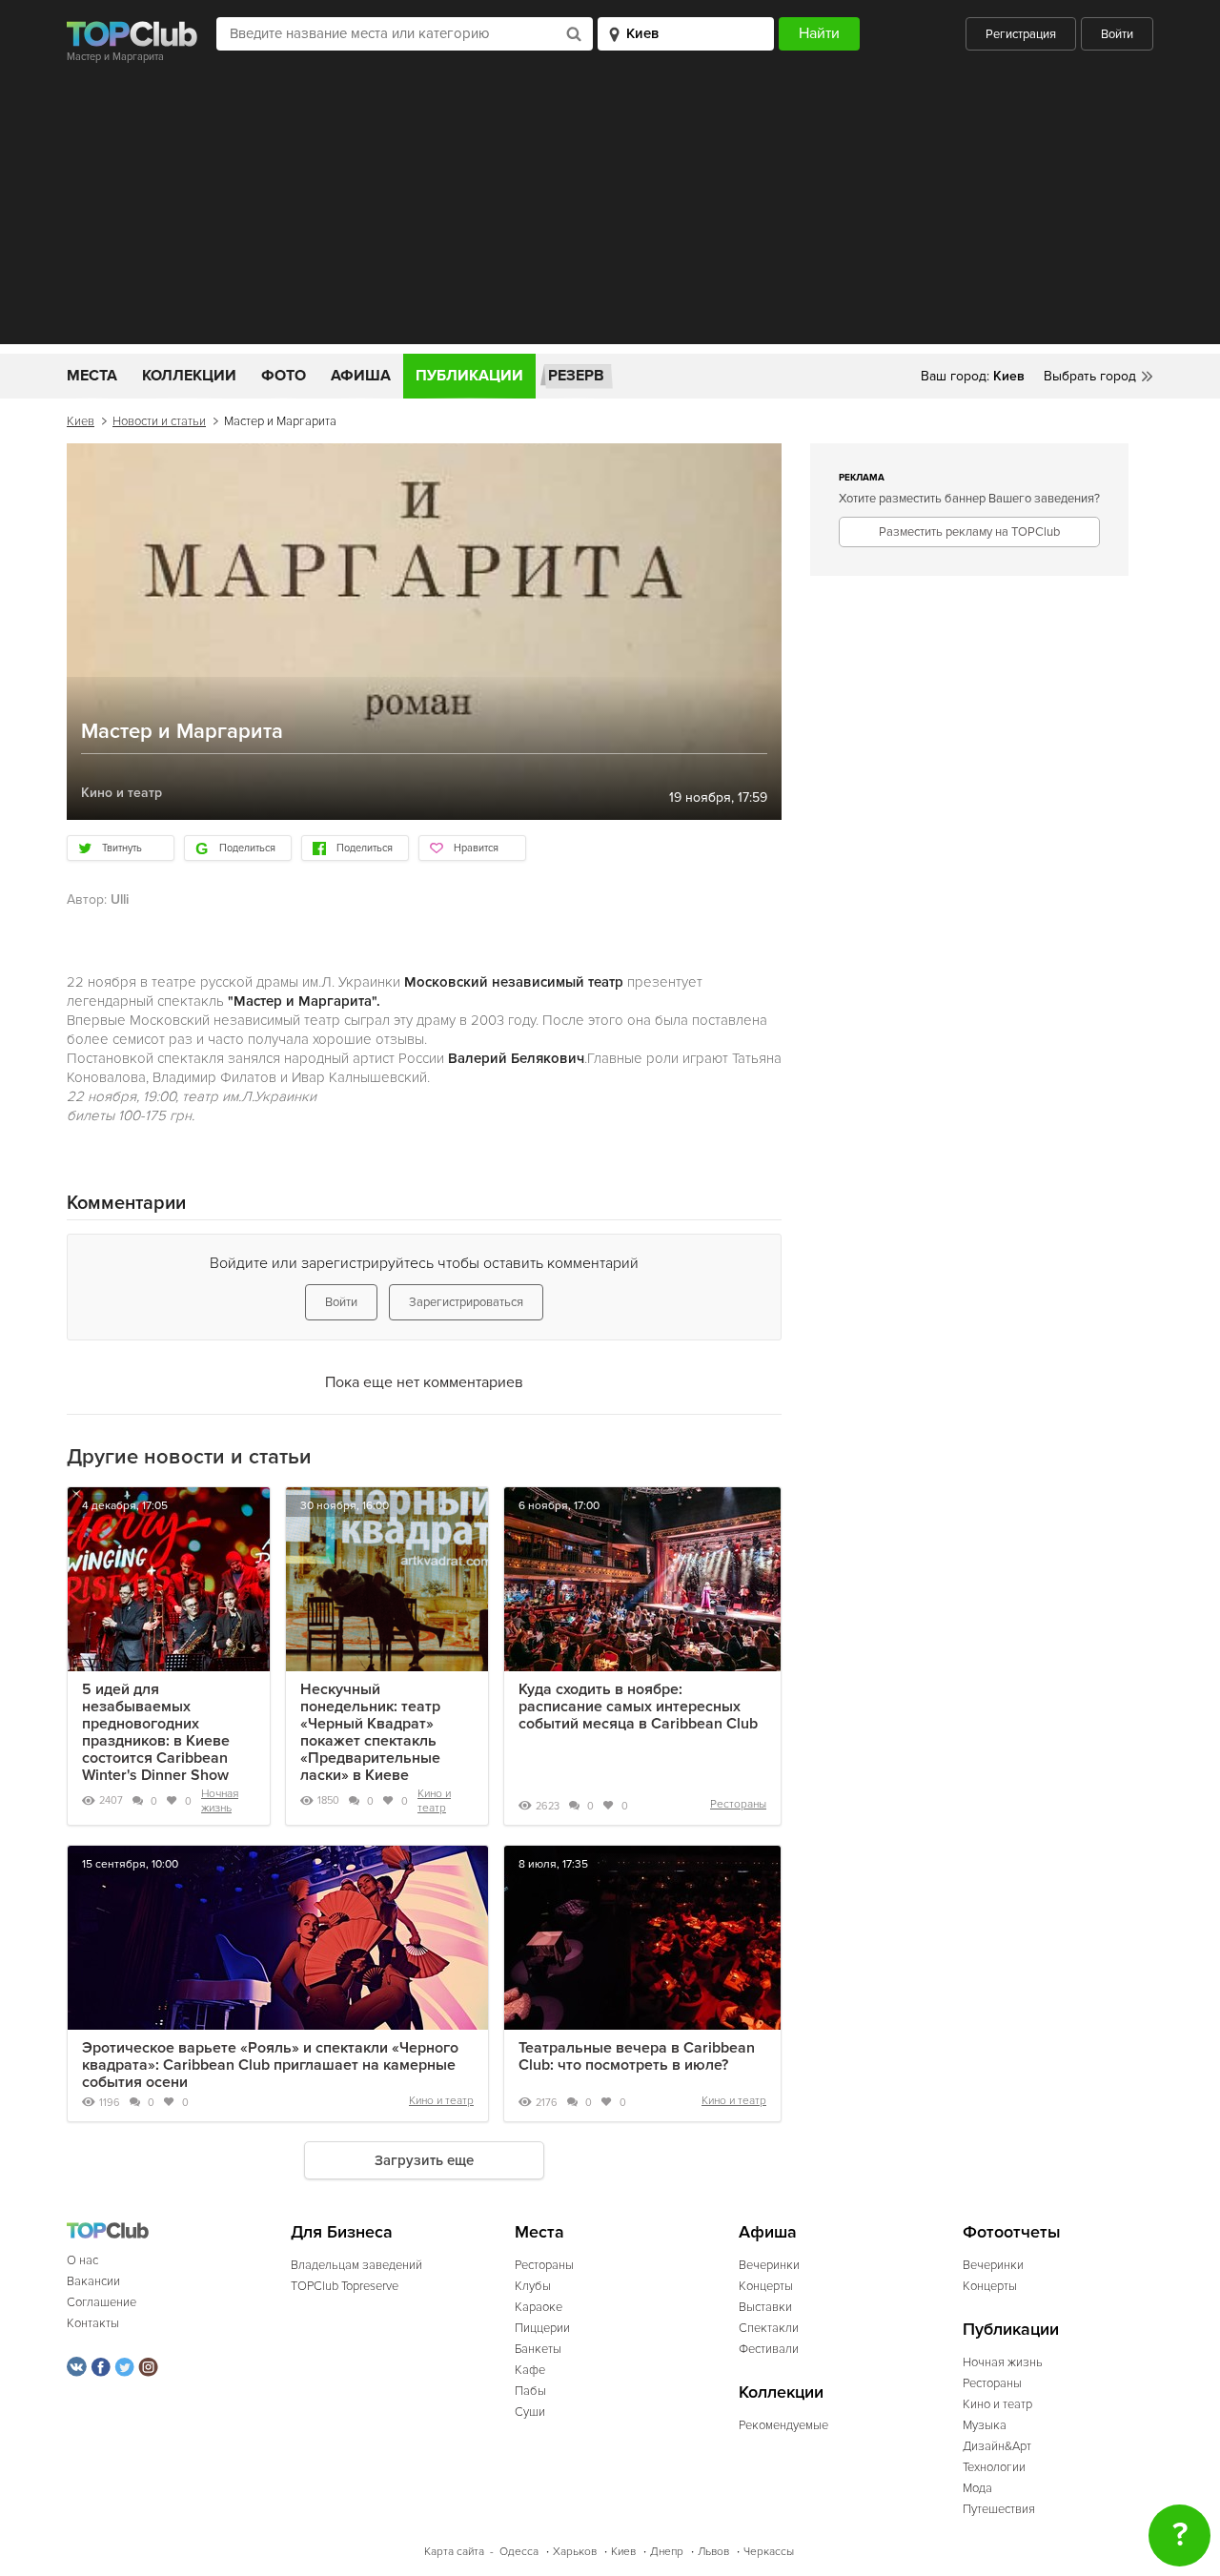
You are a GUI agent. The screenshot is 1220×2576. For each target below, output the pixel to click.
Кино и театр (434, 1801)
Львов (713, 2552)
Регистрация (1021, 34)
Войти (1117, 34)
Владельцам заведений (356, 2265)
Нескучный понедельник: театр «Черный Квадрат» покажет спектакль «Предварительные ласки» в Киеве (370, 1732)
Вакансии (93, 2281)
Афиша (361, 376)
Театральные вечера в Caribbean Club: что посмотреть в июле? (637, 2056)
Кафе (530, 2370)
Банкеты (538, 2349)
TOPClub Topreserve (345, 2286)
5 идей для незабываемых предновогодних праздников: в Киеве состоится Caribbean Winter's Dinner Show (156, 1732)
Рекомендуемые (783, 2425)
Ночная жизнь (220, 1801)
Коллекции (189, 376)
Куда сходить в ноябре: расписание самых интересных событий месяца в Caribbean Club (638, 1707)
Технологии (994, 2467)
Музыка (985, 2425)
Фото (284, 376)
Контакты (93, 2323)
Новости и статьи (159, 421)
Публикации (469, 376)
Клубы (533, 2286)
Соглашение (102, 2302)
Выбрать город (1090, 376)
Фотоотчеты (1012, 2232)
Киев (81, 421)
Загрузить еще (424, 2160)
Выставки (765, 2307)
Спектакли (769, 2328)
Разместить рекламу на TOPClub (969, 532)
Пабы (530, 2391)
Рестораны (738, 1804)
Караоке (539, 2307)
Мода (977, 2488)
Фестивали (769, 2349)
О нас (82, 2260)
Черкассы (769, 2552)
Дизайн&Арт (997, 2446)
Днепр (667, 2552)
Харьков (575, 2552)
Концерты (766, 2286)
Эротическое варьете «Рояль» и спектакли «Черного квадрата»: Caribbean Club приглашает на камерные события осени (270, 2065)
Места (92, 376)
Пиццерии (542, 2328)
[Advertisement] (610, 211)
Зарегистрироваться (466, 1302)
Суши (530, 2412)
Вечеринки (769, 2265)
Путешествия (999, 2509)
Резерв (576, 376)
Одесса (519, 2552)
